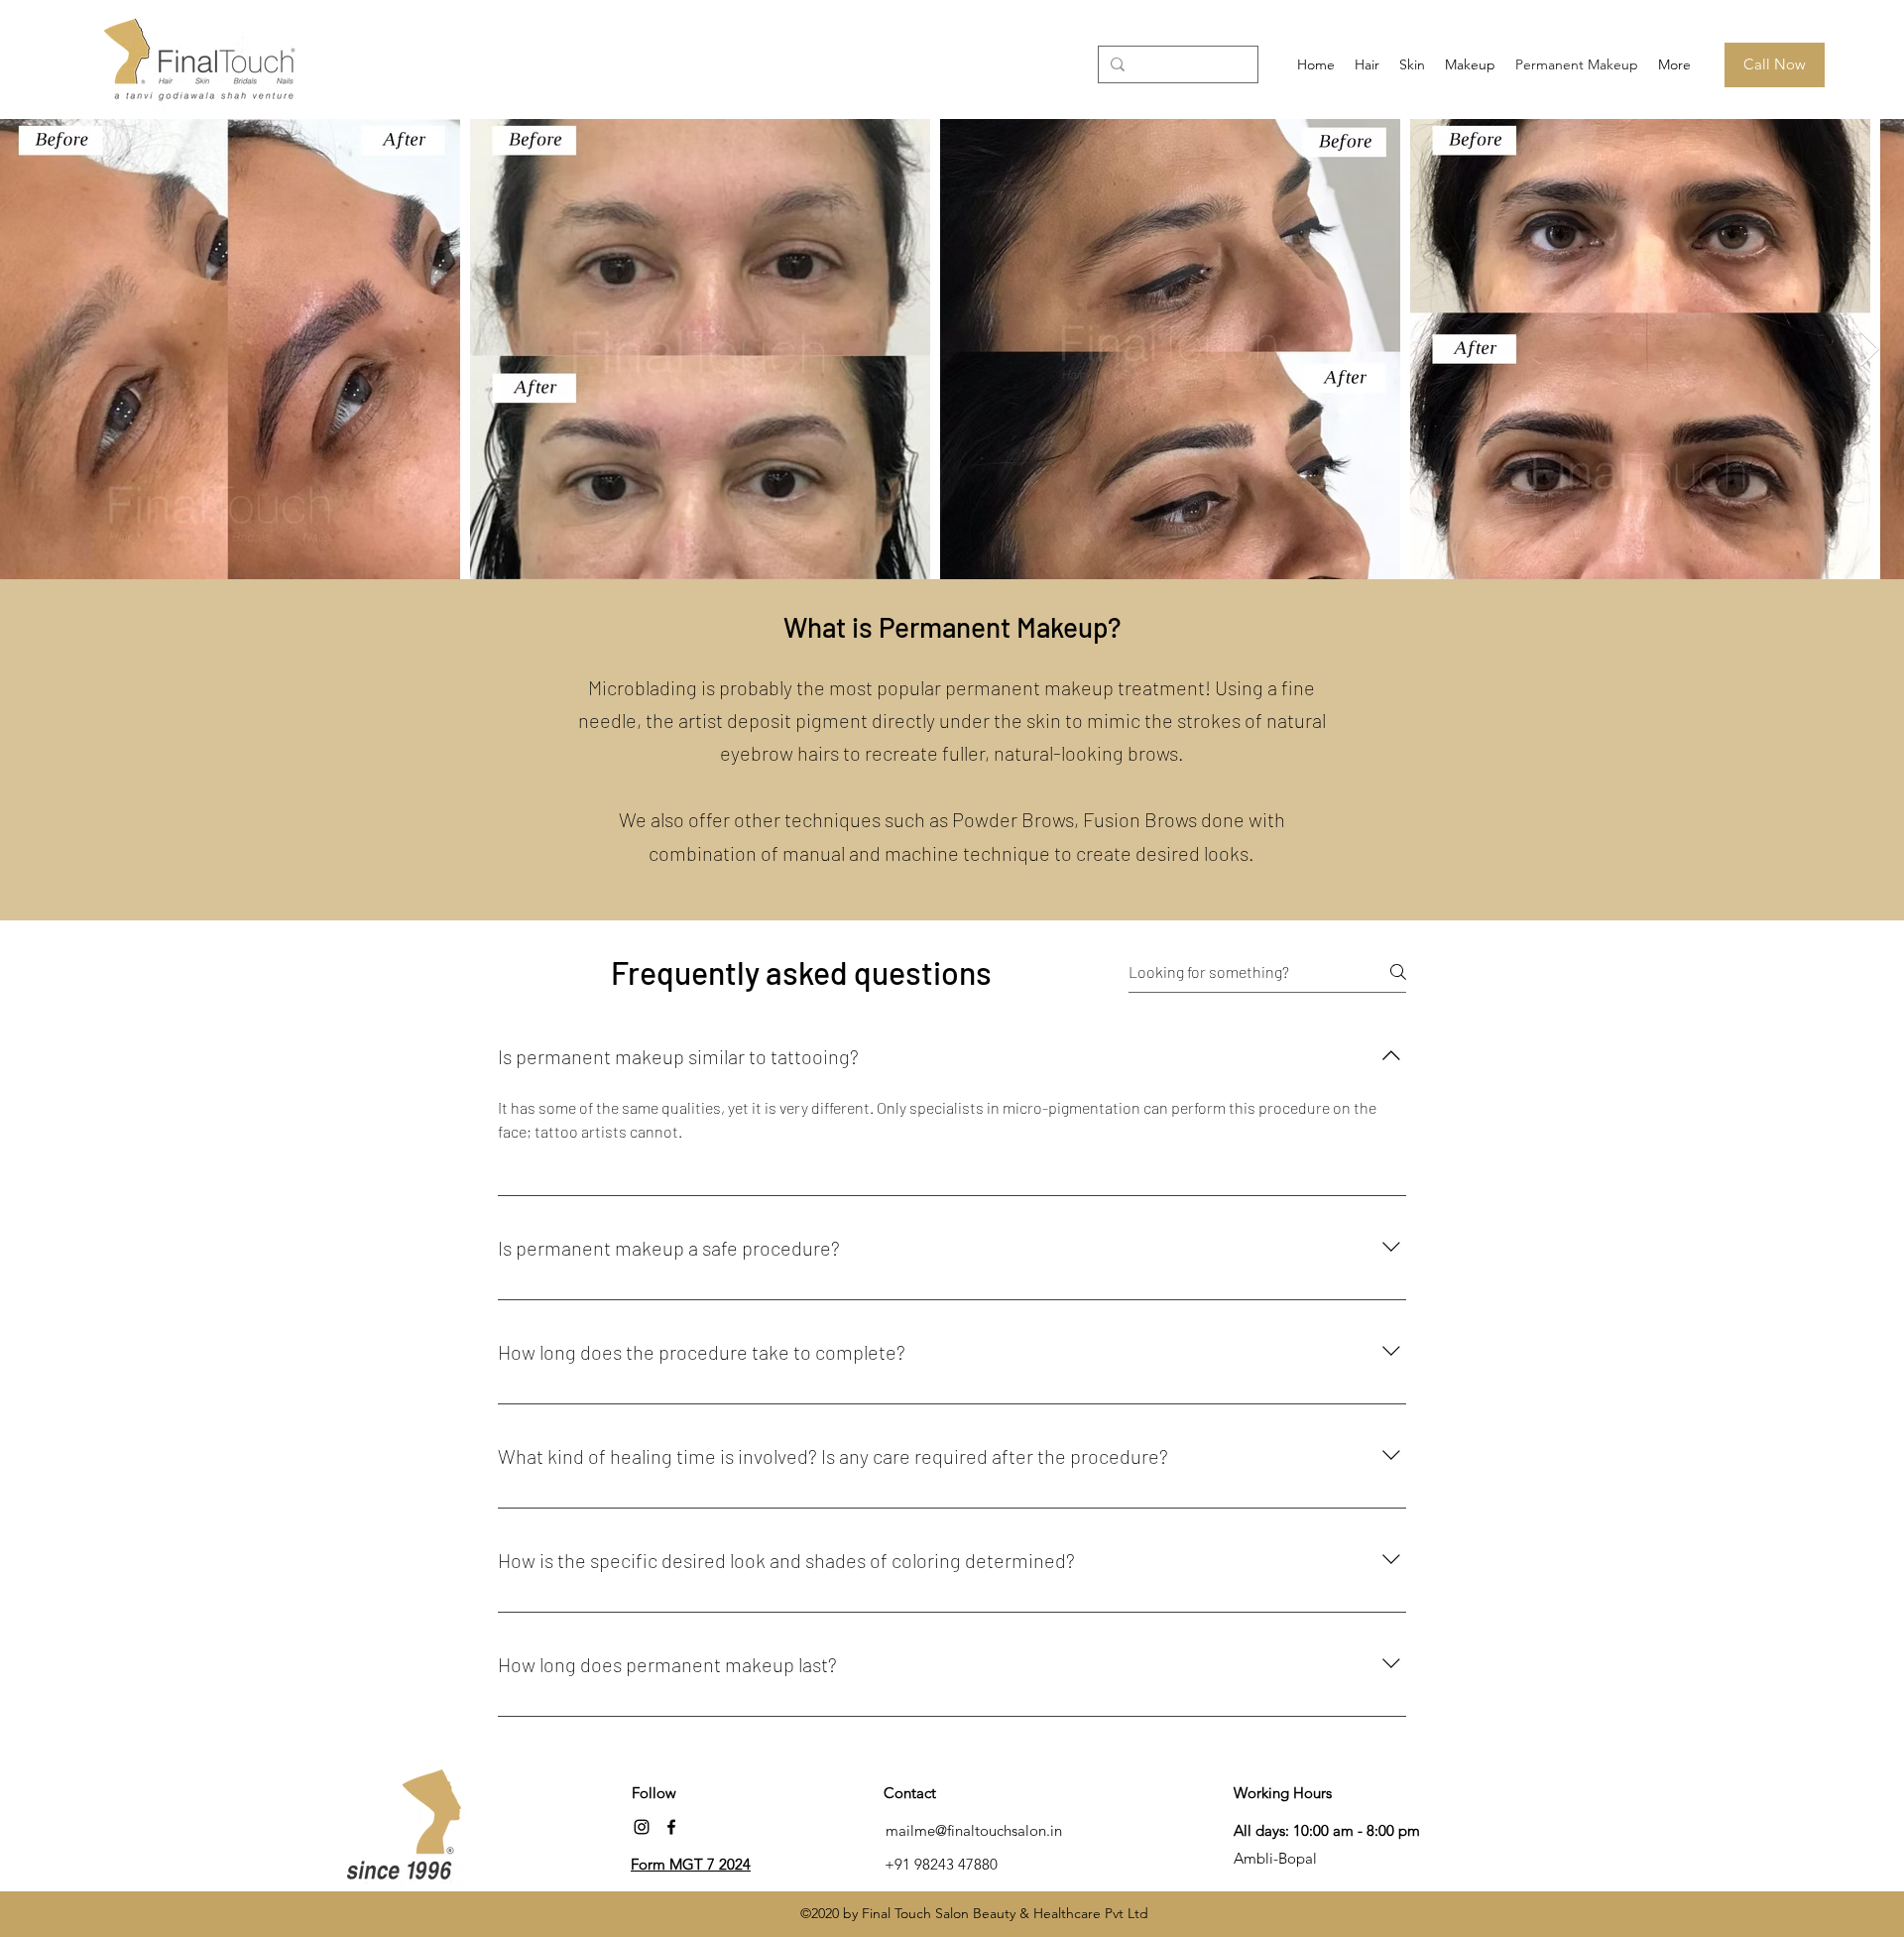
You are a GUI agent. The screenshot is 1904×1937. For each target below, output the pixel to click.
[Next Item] (1870, 350)
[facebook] (671, 1827)
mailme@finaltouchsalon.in (974, 1830)
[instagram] (642, 1827)
